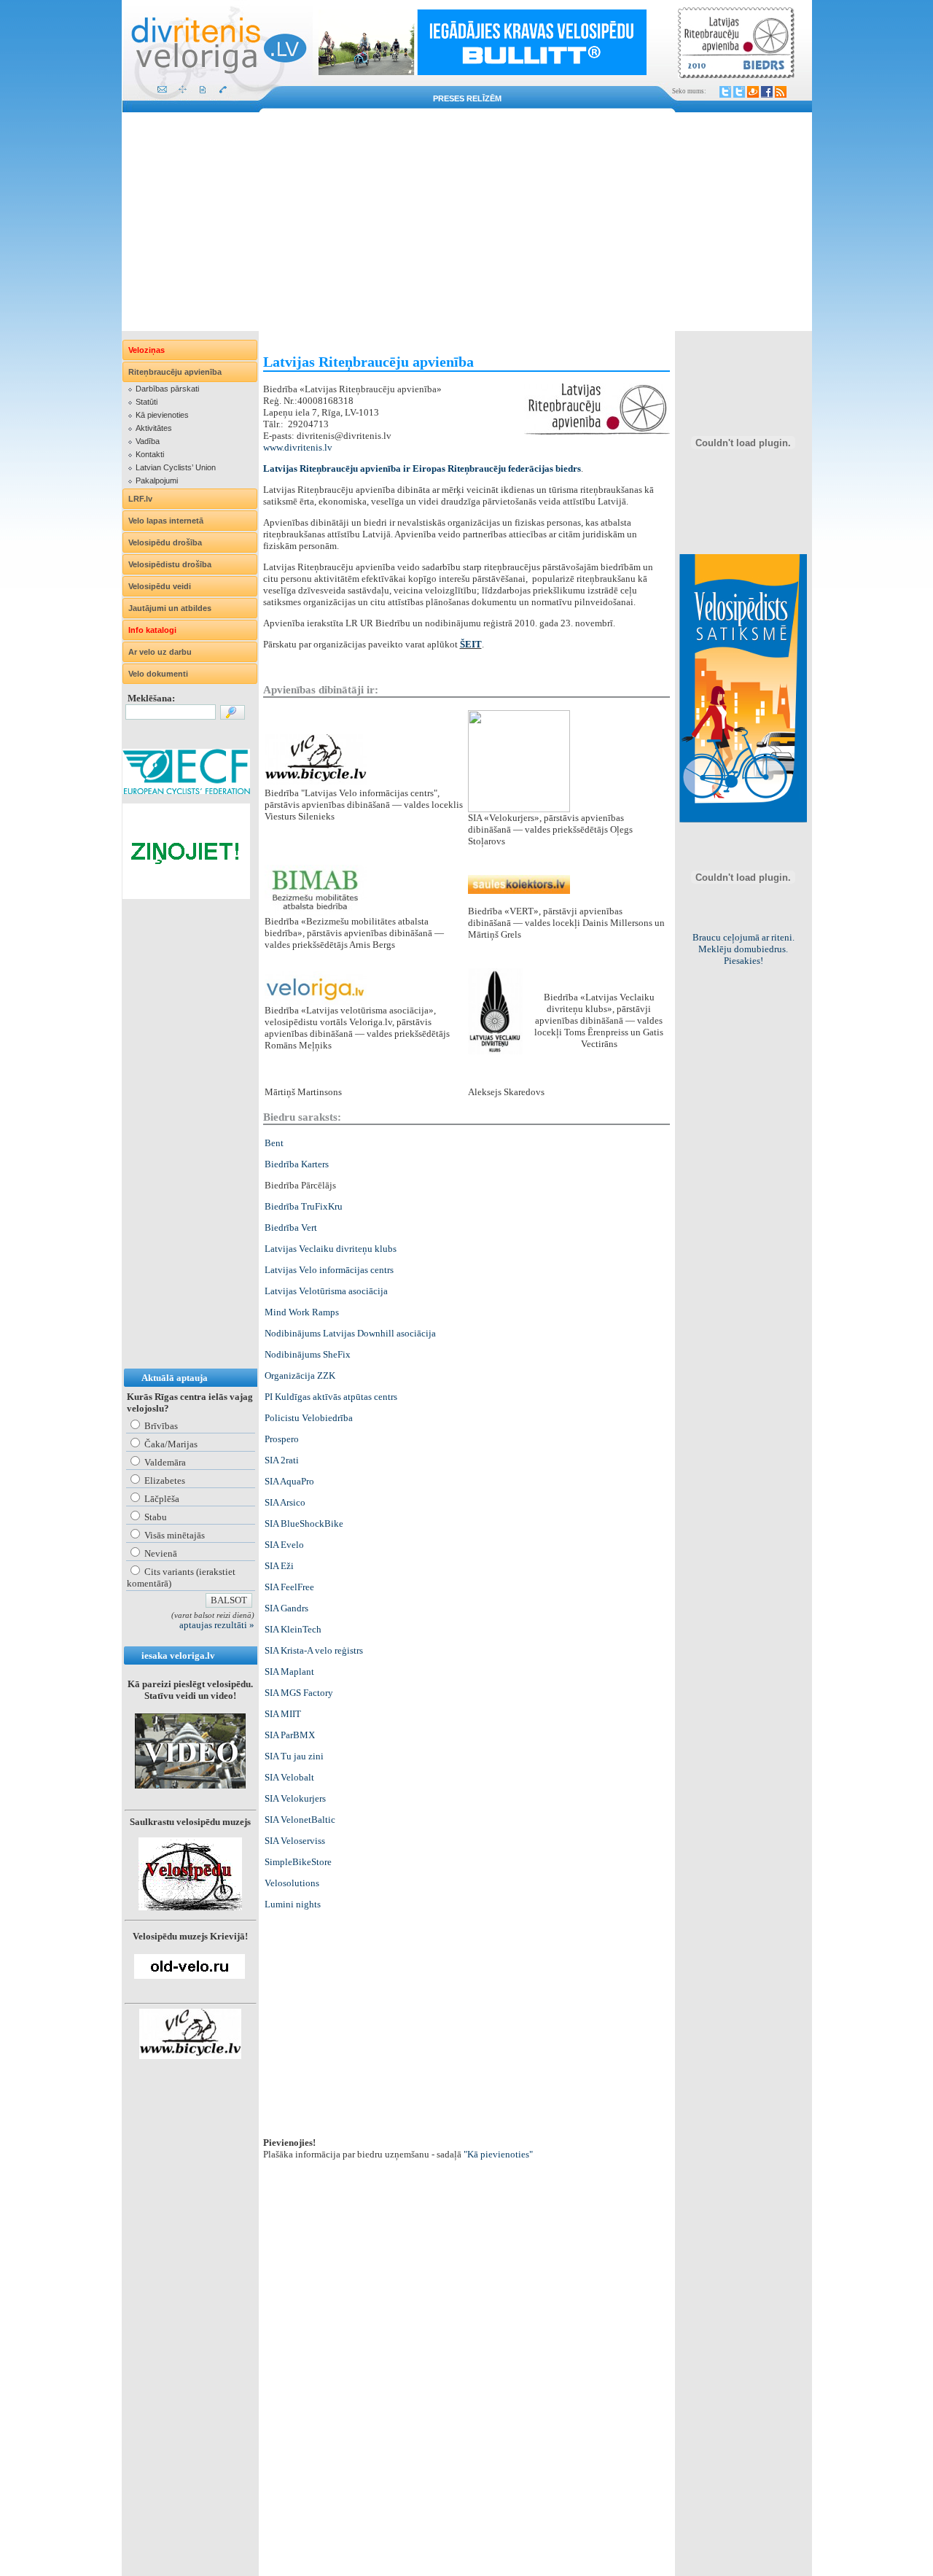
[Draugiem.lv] (753, 92)
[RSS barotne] (781, 92)
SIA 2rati (282, 1460)
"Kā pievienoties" (498, 2154)
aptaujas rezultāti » (217, 1625)
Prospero (282, 1439)
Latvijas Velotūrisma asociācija (326, 1291)
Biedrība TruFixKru (304, 1206)
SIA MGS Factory (299, 1693)
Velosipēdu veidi (160, 586)
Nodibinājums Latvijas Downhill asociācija (350, 1333)
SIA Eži (279, 1566)
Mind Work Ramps (302, 1312)
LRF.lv (140, 499)
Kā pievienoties (162, 415)
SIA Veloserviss (295, 1841)
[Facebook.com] (767, 92)
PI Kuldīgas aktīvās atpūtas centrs (331, 1397)
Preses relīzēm (467, 98)
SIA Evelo (284, 1545)
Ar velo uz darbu (160, 652)
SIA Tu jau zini (294, 1756)
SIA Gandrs (286, 1608)
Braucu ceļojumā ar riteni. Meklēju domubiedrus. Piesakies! (743, 949)
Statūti (147, 402)
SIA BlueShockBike (304, 1524)
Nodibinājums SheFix (308, 1354)
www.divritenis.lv (298, 447)
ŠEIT (471, 644)
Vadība (148, 441)
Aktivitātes (154, 428)
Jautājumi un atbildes (170, 608)
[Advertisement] (467, 222)
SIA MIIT (283, 1714)
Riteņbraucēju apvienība (175, 372)
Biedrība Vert (291, 1227)
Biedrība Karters (297, 1164)
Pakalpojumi (157, 480)
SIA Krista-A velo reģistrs (314, 1650)
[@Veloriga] (725, 92)
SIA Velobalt (289, 1777)
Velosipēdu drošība (165, 542)
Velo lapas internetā (166, 521)
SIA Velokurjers (295, 1798)
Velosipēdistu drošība (170, 564)
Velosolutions (292, 1883)
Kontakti (150, 454)
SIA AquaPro (289, 1481)
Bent (274, 1143)
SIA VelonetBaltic (300, 1820)
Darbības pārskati (167, 389)
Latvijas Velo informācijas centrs (329, 1270)
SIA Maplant (289, 1672)
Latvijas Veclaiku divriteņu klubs (331, 1249)
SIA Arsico (285, 1502)
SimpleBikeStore (298, 1862)
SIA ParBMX (290, 1735)
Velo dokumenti (158, 674)
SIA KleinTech (293, 1629)
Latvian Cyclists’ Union (176, 467)
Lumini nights (293, 1904)
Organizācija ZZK (300, 1375)
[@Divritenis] (739, 92)
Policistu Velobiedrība (309, 1418)
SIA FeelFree (289, 1587)
